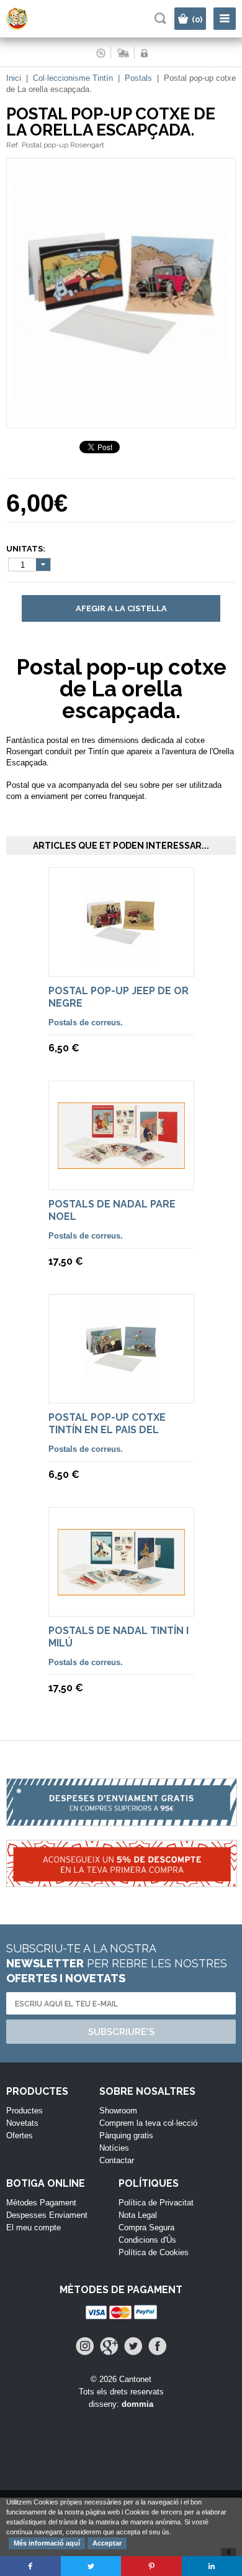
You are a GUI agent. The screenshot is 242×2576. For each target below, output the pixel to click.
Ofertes (20, 2135)
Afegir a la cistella (121, 608)
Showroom (118, 2111)
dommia (137, 2404)
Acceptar (107, 2543)
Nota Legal (138, 2215)
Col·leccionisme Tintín (73, 78)
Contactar (117, 2160)
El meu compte (34, 2227)
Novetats (22, 2123)
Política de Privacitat (156, 2203)
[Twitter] (133, 2346)
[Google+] (109, 2346)
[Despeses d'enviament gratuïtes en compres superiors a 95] (121, 1809)
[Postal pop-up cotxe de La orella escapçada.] (121, 422)
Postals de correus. (86, 1023)
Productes (25, 2111)
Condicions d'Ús (147, 2240)
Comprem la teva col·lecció (148, 2123)
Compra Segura (146, 2227)
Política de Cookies (154, 2252)
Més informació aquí (47, 2543)
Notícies (114, 2148)
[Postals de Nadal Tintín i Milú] (121, 1590)
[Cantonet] (28, 27)
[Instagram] (85, 2346)
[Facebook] (157, 2346)
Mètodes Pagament (41, 2203)
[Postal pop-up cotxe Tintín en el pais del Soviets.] (121, 1388)
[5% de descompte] (121, 1870)
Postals (138, 78)
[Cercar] (160, 18)
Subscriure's (121, 2032)
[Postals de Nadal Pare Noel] (121, 1163)
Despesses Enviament (47, 2215)
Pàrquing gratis (126, 2135)
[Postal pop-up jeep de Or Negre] (121, 962)
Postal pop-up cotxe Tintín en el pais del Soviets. (107, 1430)
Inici (14, 78)
